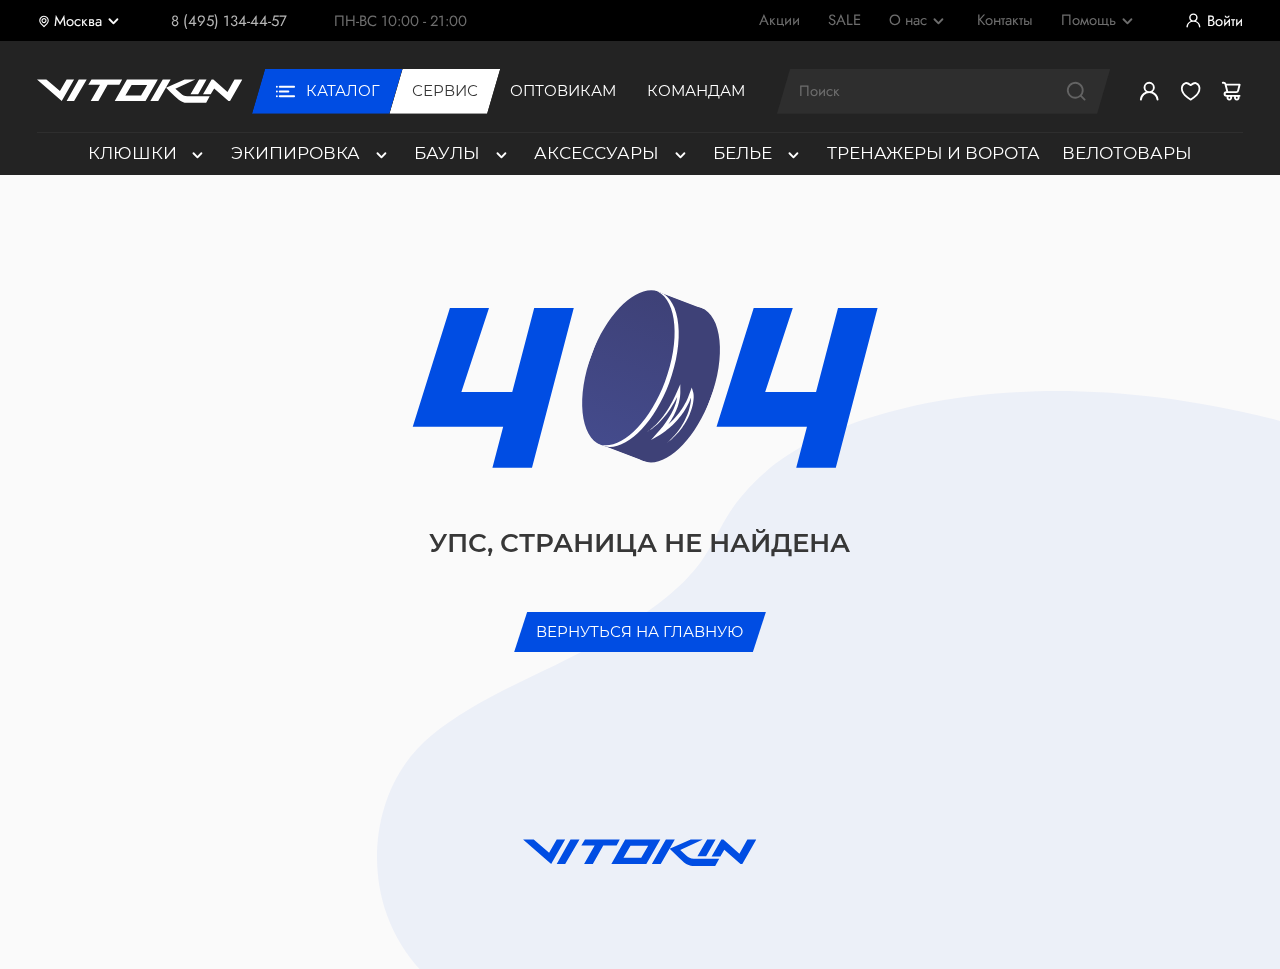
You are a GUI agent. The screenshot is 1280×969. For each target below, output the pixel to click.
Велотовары (1127, 153)
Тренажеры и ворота (933, 153)
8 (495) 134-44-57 (229, 21)
